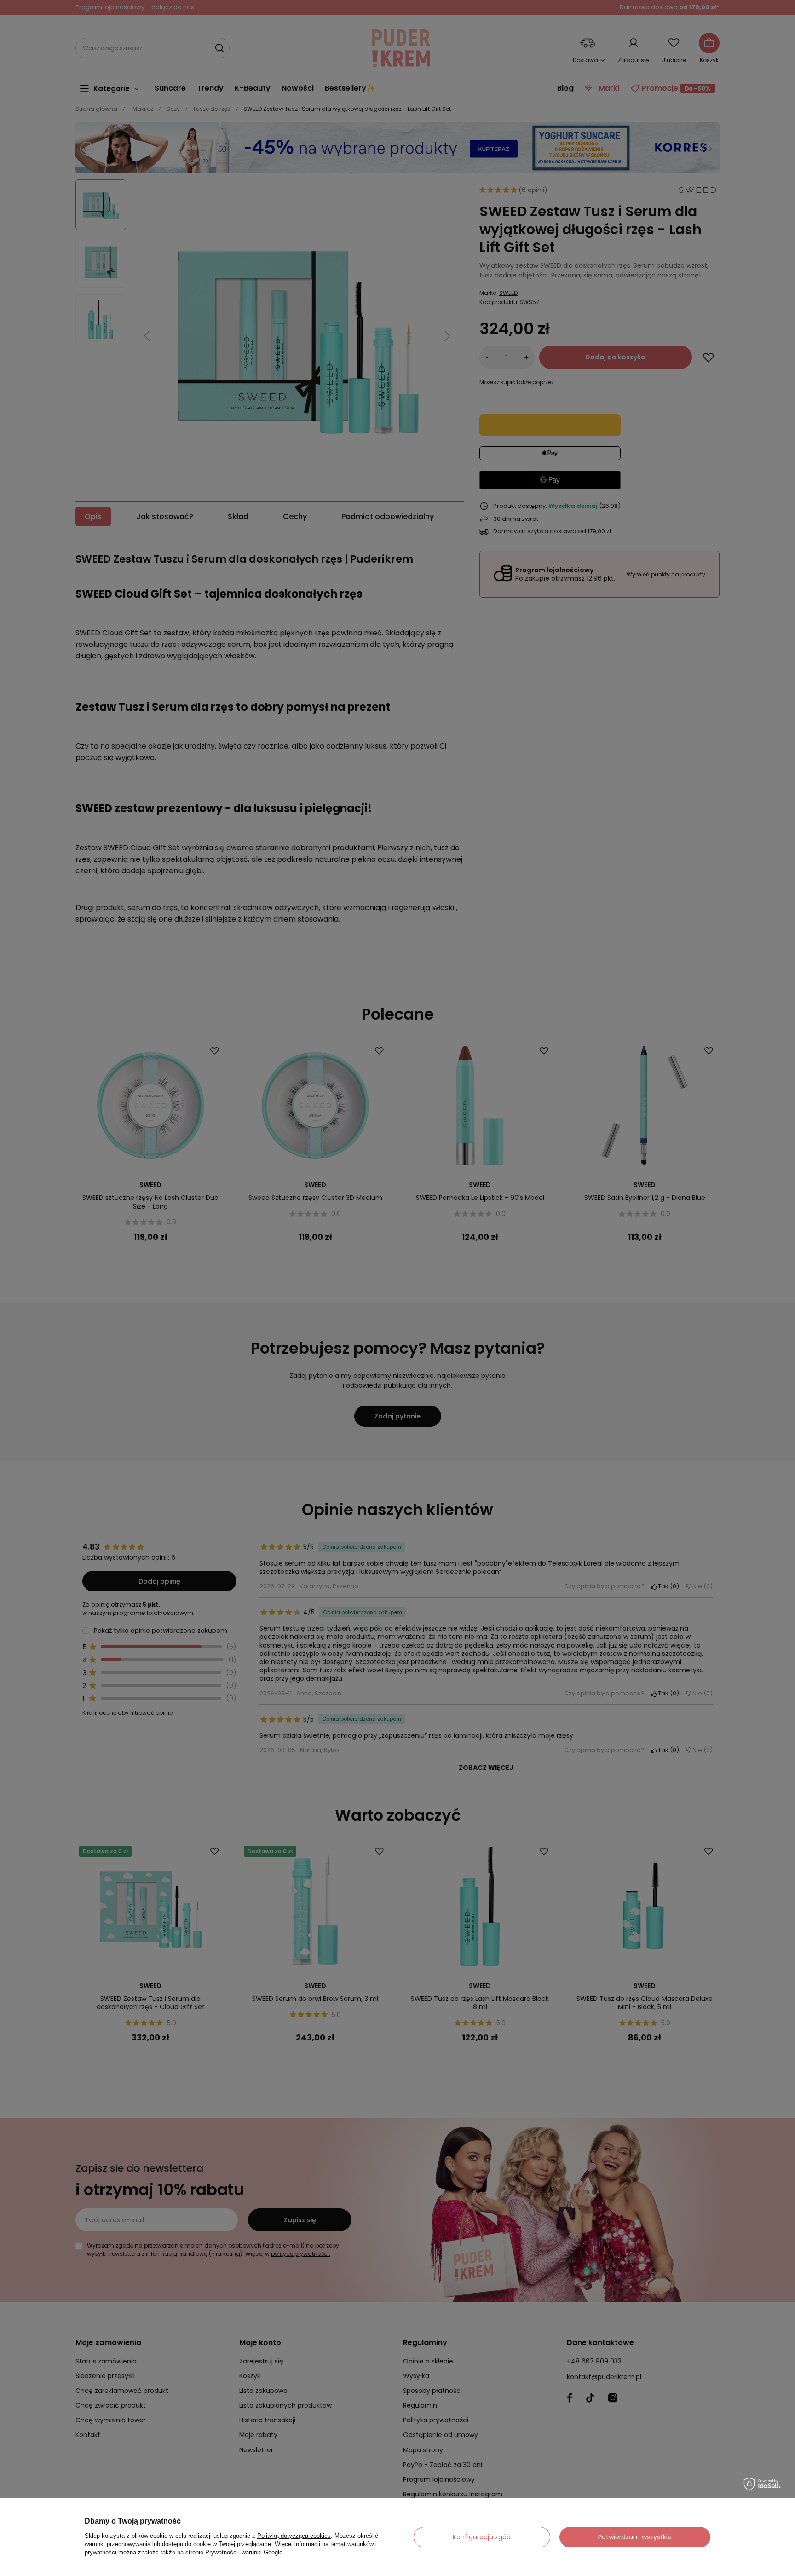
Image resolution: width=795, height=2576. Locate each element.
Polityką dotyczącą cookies (294, 2536)
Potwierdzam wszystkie (635, 2537)
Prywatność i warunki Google (244, 2552)
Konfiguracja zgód (482, 2537)
